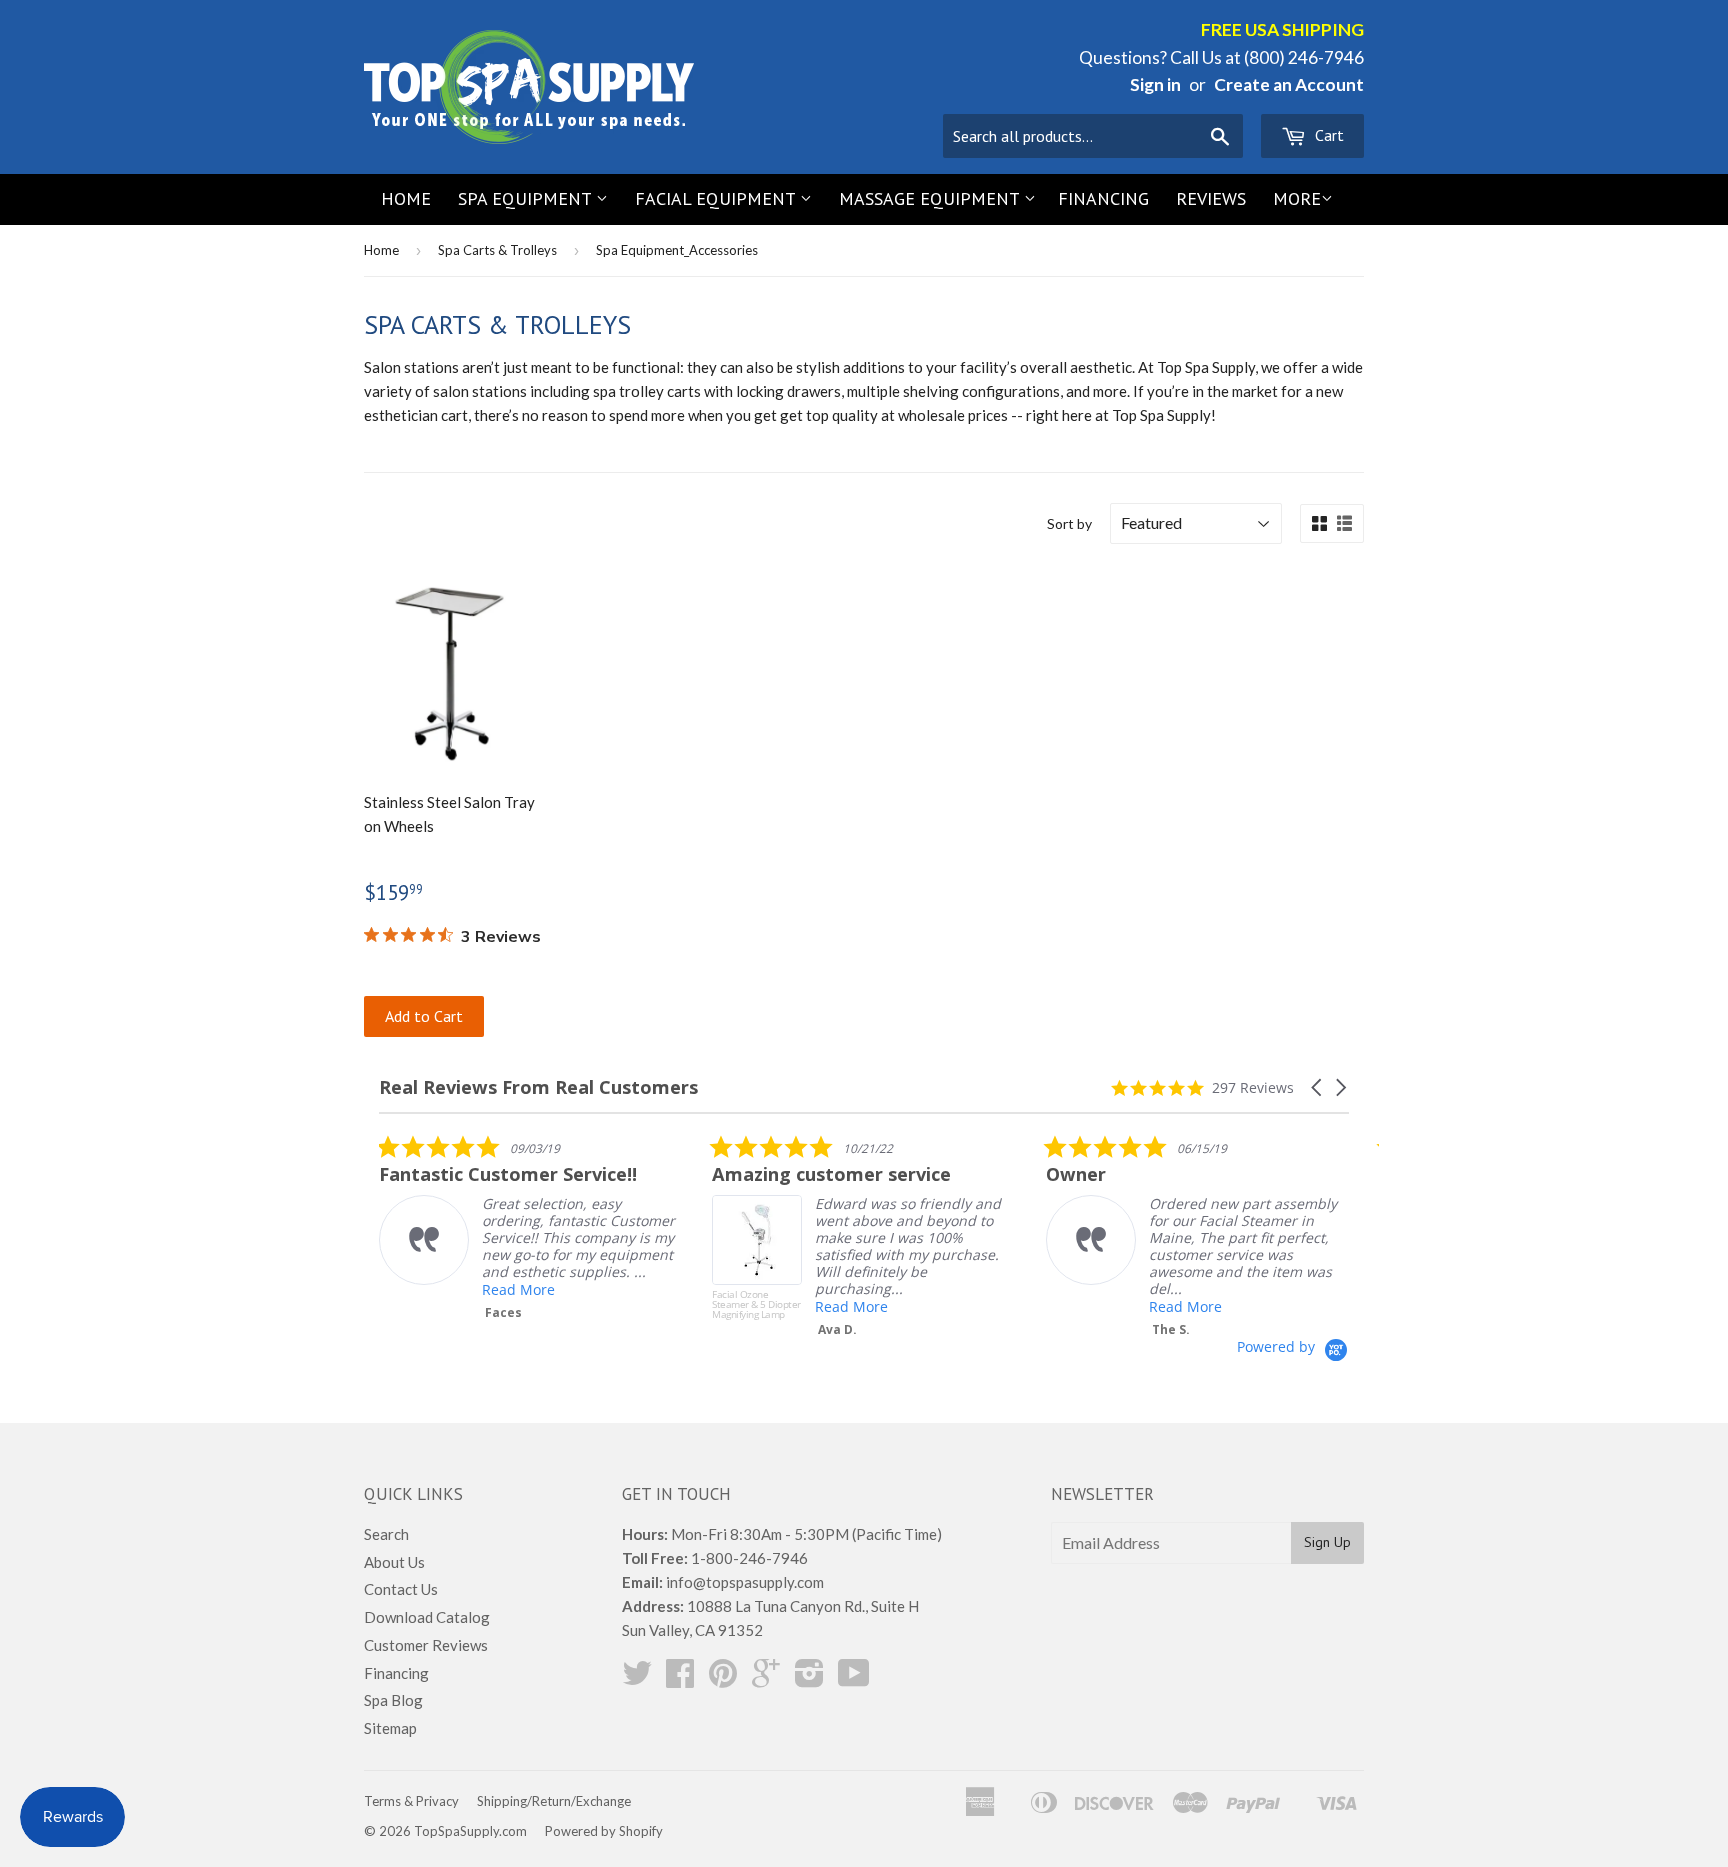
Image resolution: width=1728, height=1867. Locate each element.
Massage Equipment (931, 198)
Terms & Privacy (411, 1801)
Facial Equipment (717, 198)
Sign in (1155, 84)
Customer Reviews (426, 1645)
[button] (1318, 1087)
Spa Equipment (527, 198)
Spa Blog (393, 1700)
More (1297, 198)
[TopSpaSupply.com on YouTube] (854, 1679)
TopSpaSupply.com (470, 1831)
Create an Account (1289, 84)
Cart (1327, 135)
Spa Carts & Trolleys (497, 250)
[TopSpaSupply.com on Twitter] (637, 1679)
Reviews (1211, 198)
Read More (518, 1289)
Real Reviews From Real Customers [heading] (538, 1087)
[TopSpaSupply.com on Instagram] (809, 1679)
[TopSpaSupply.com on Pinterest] (723, 1679)
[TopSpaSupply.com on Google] (766, 1679)
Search (386, 1534)
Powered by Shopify (604, 1831)
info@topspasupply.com (745, 1582)
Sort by (1069, 523)
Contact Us (401, 1589)
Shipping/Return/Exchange (554, 1801)
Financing (1103, 198)
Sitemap (390, 1728)
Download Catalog (427, 1617)
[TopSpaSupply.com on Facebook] (680, 1679)
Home (406, 198)
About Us (394, 1562)
